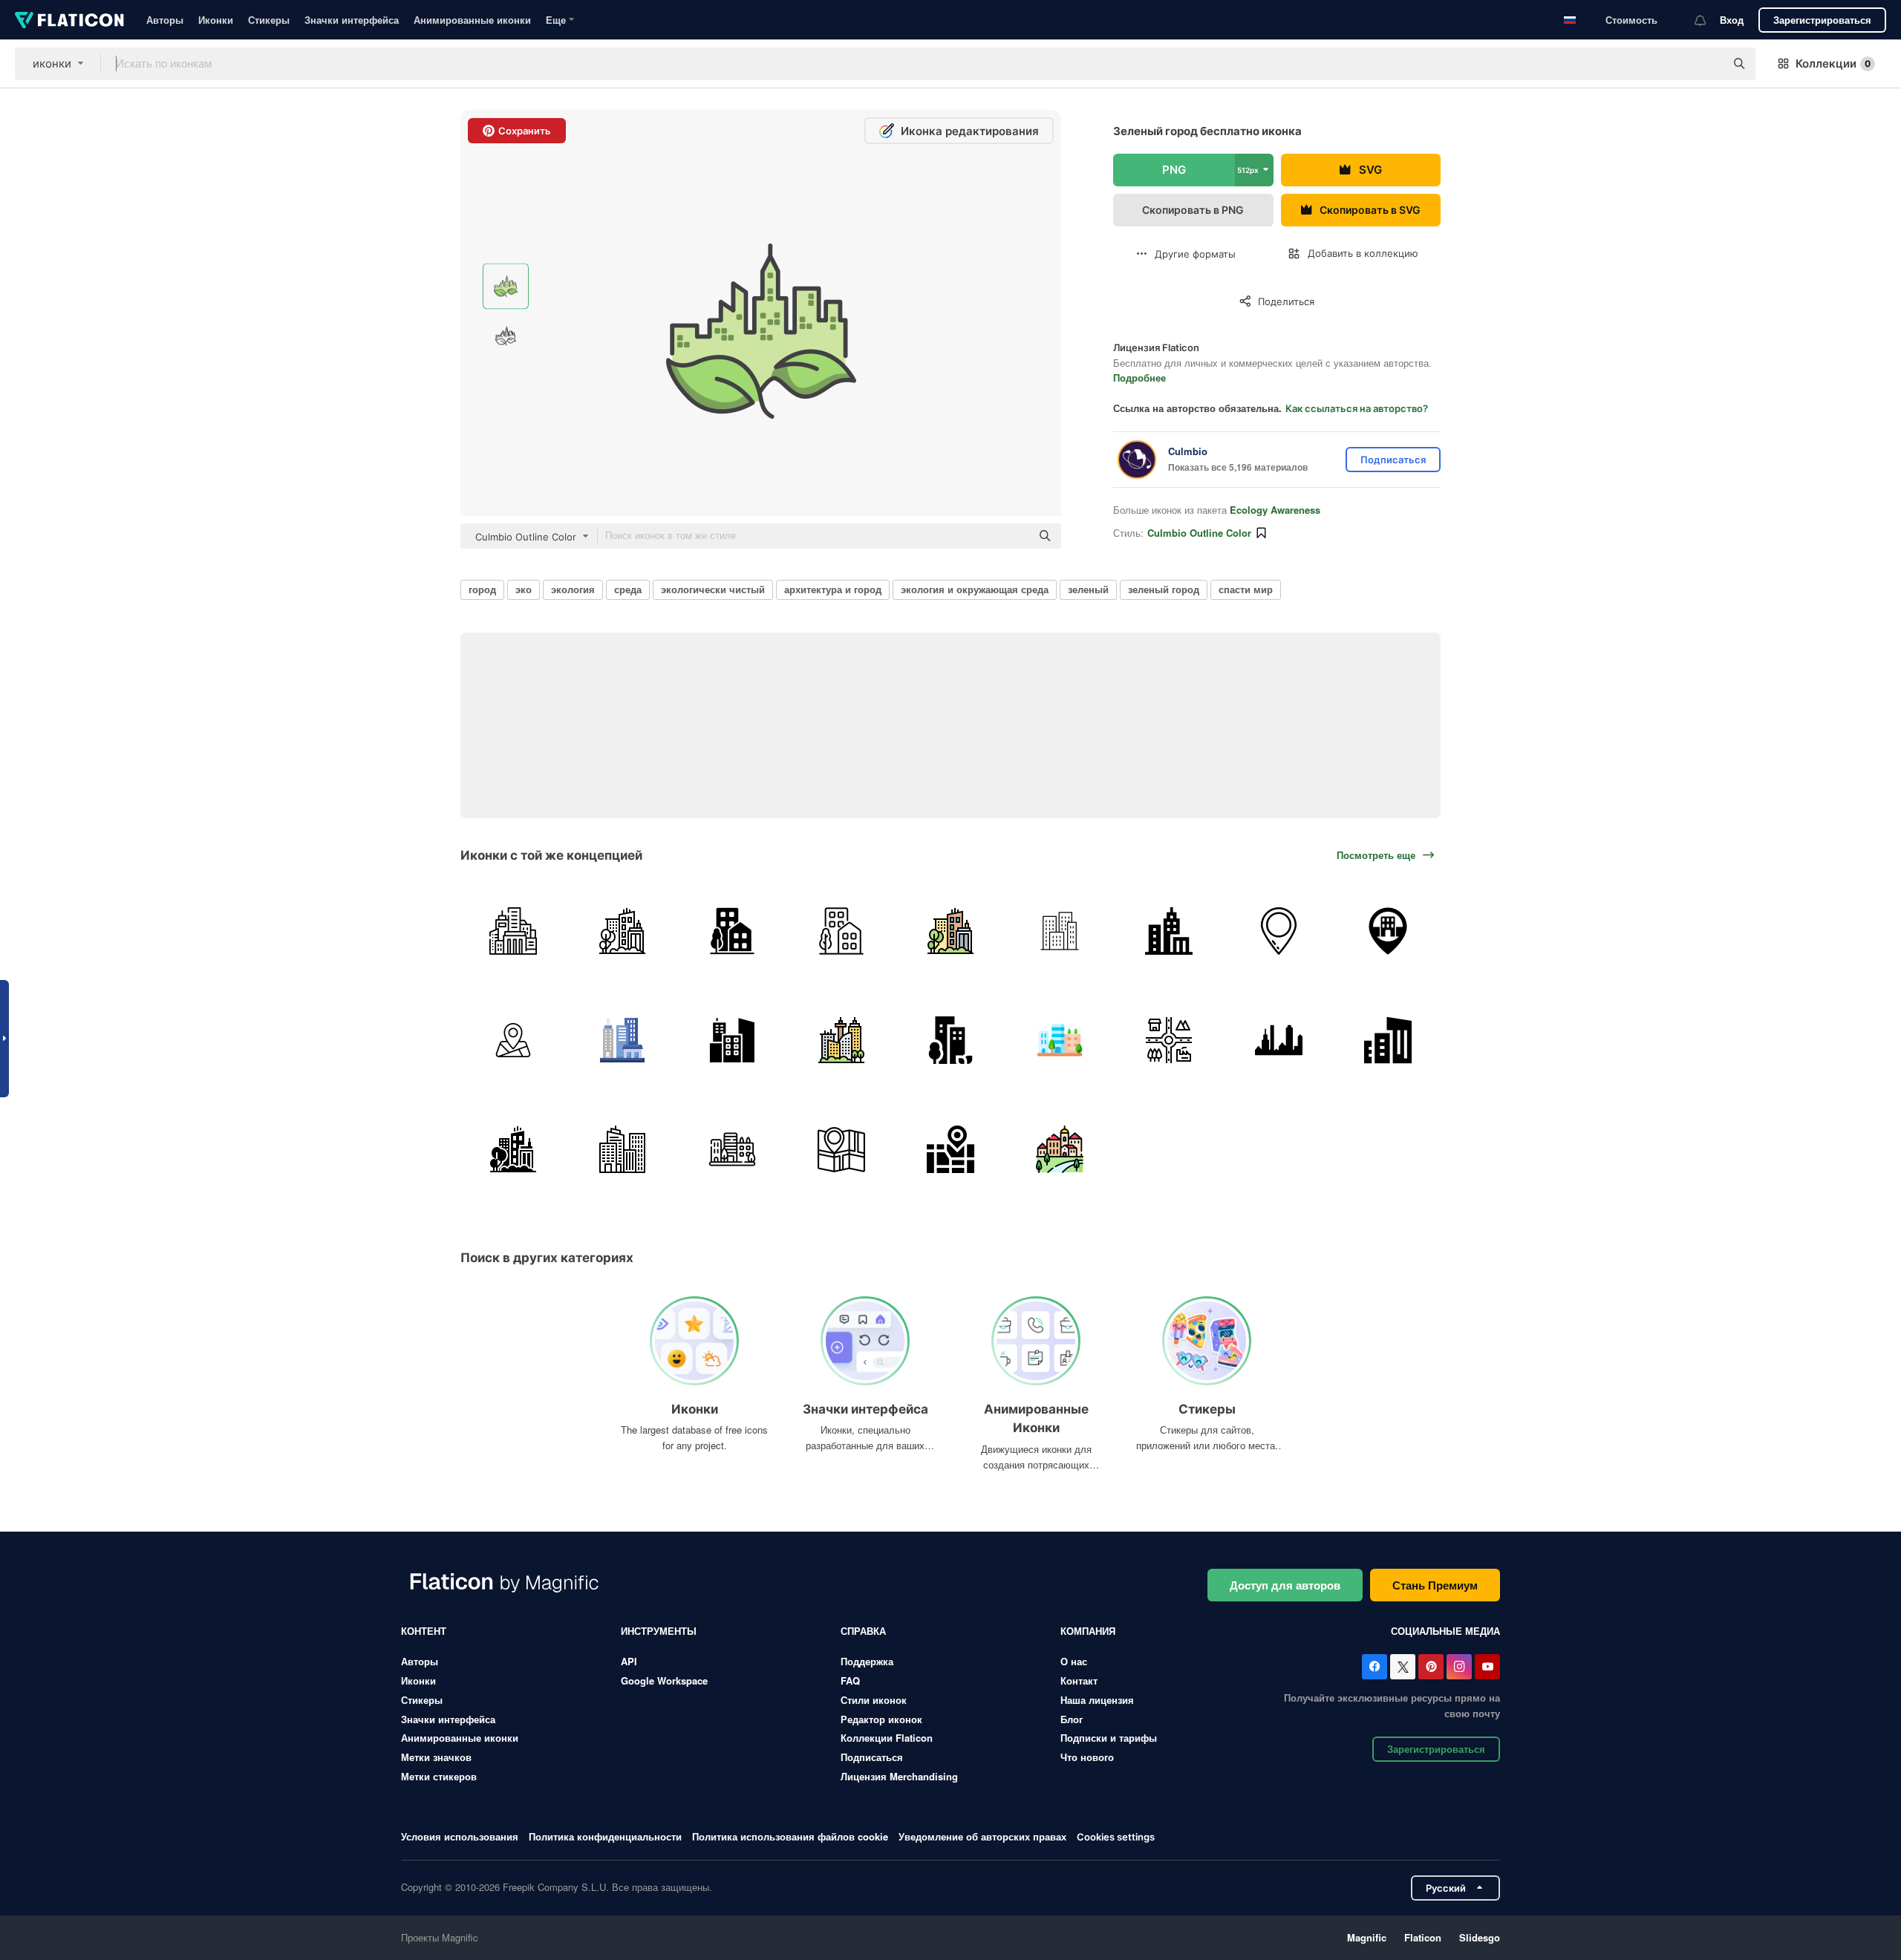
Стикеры (269, 20)
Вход (1732, 20)
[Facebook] (1375, 1667)
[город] (513, 931)
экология (573, 589)
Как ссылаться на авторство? (1357, 408)
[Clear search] (1706, 64)
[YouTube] (1487, 1667)
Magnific (1367, 1937)
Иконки (216, 20)
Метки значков (436, 1757)
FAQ (850, 1680)
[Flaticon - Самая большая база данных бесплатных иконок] (69, 20)
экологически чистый (713, 589)
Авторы (165, 20)
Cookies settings (1116, 1837)
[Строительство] (622, 1149)
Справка (863, 1631)
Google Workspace (664, 1680)
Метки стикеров (439, 1776)
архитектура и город (833, 589)
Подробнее (1139, 378)
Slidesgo (1480, 1937)
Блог (1072, 1719)
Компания (1088, 1631)
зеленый (1088, 589)
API (629, 1661)
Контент (424, 1631)
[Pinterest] (1431, 1667)
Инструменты (659, 1631)
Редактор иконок (881, 1719)
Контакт (1079, 1680)
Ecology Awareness (1275, 510)
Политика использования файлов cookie (790, 1836)
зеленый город (1164, 589)
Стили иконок (874, 1700)
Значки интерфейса (352, 20)
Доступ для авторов (1285, 1585)
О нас (1074, 1661)
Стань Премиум (1435, 1585)
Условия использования (460, 1836)
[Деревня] (1060, 1149)
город (482, 589)
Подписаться (872, 1757)
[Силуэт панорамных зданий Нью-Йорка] (1279, 1040)
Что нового (1087, 1757)
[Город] (731, 931)
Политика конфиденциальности (605, 1836)
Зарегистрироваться (1822, 20)
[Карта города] (950, 1149)
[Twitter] (1403, 1667)
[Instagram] (1459, 1667)
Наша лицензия (1097, 1700)
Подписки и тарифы (1109, 1738)
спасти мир (1246, 589)
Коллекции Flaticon (887, 1738)
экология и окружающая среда (975, 589)
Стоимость (1631, 20)
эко (524, 589)
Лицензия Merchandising (899, 1776)
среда (628, 589)
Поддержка (867, 1661)
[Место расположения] (1388, 931)
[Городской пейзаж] (622, 931)
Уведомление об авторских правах (982, 1836)
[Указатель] (1279, 931)
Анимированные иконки (472, 20)
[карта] (513, 1040)
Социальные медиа (1445, 1631)
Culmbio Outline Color (1199, 533)
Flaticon (1423, 1937)
